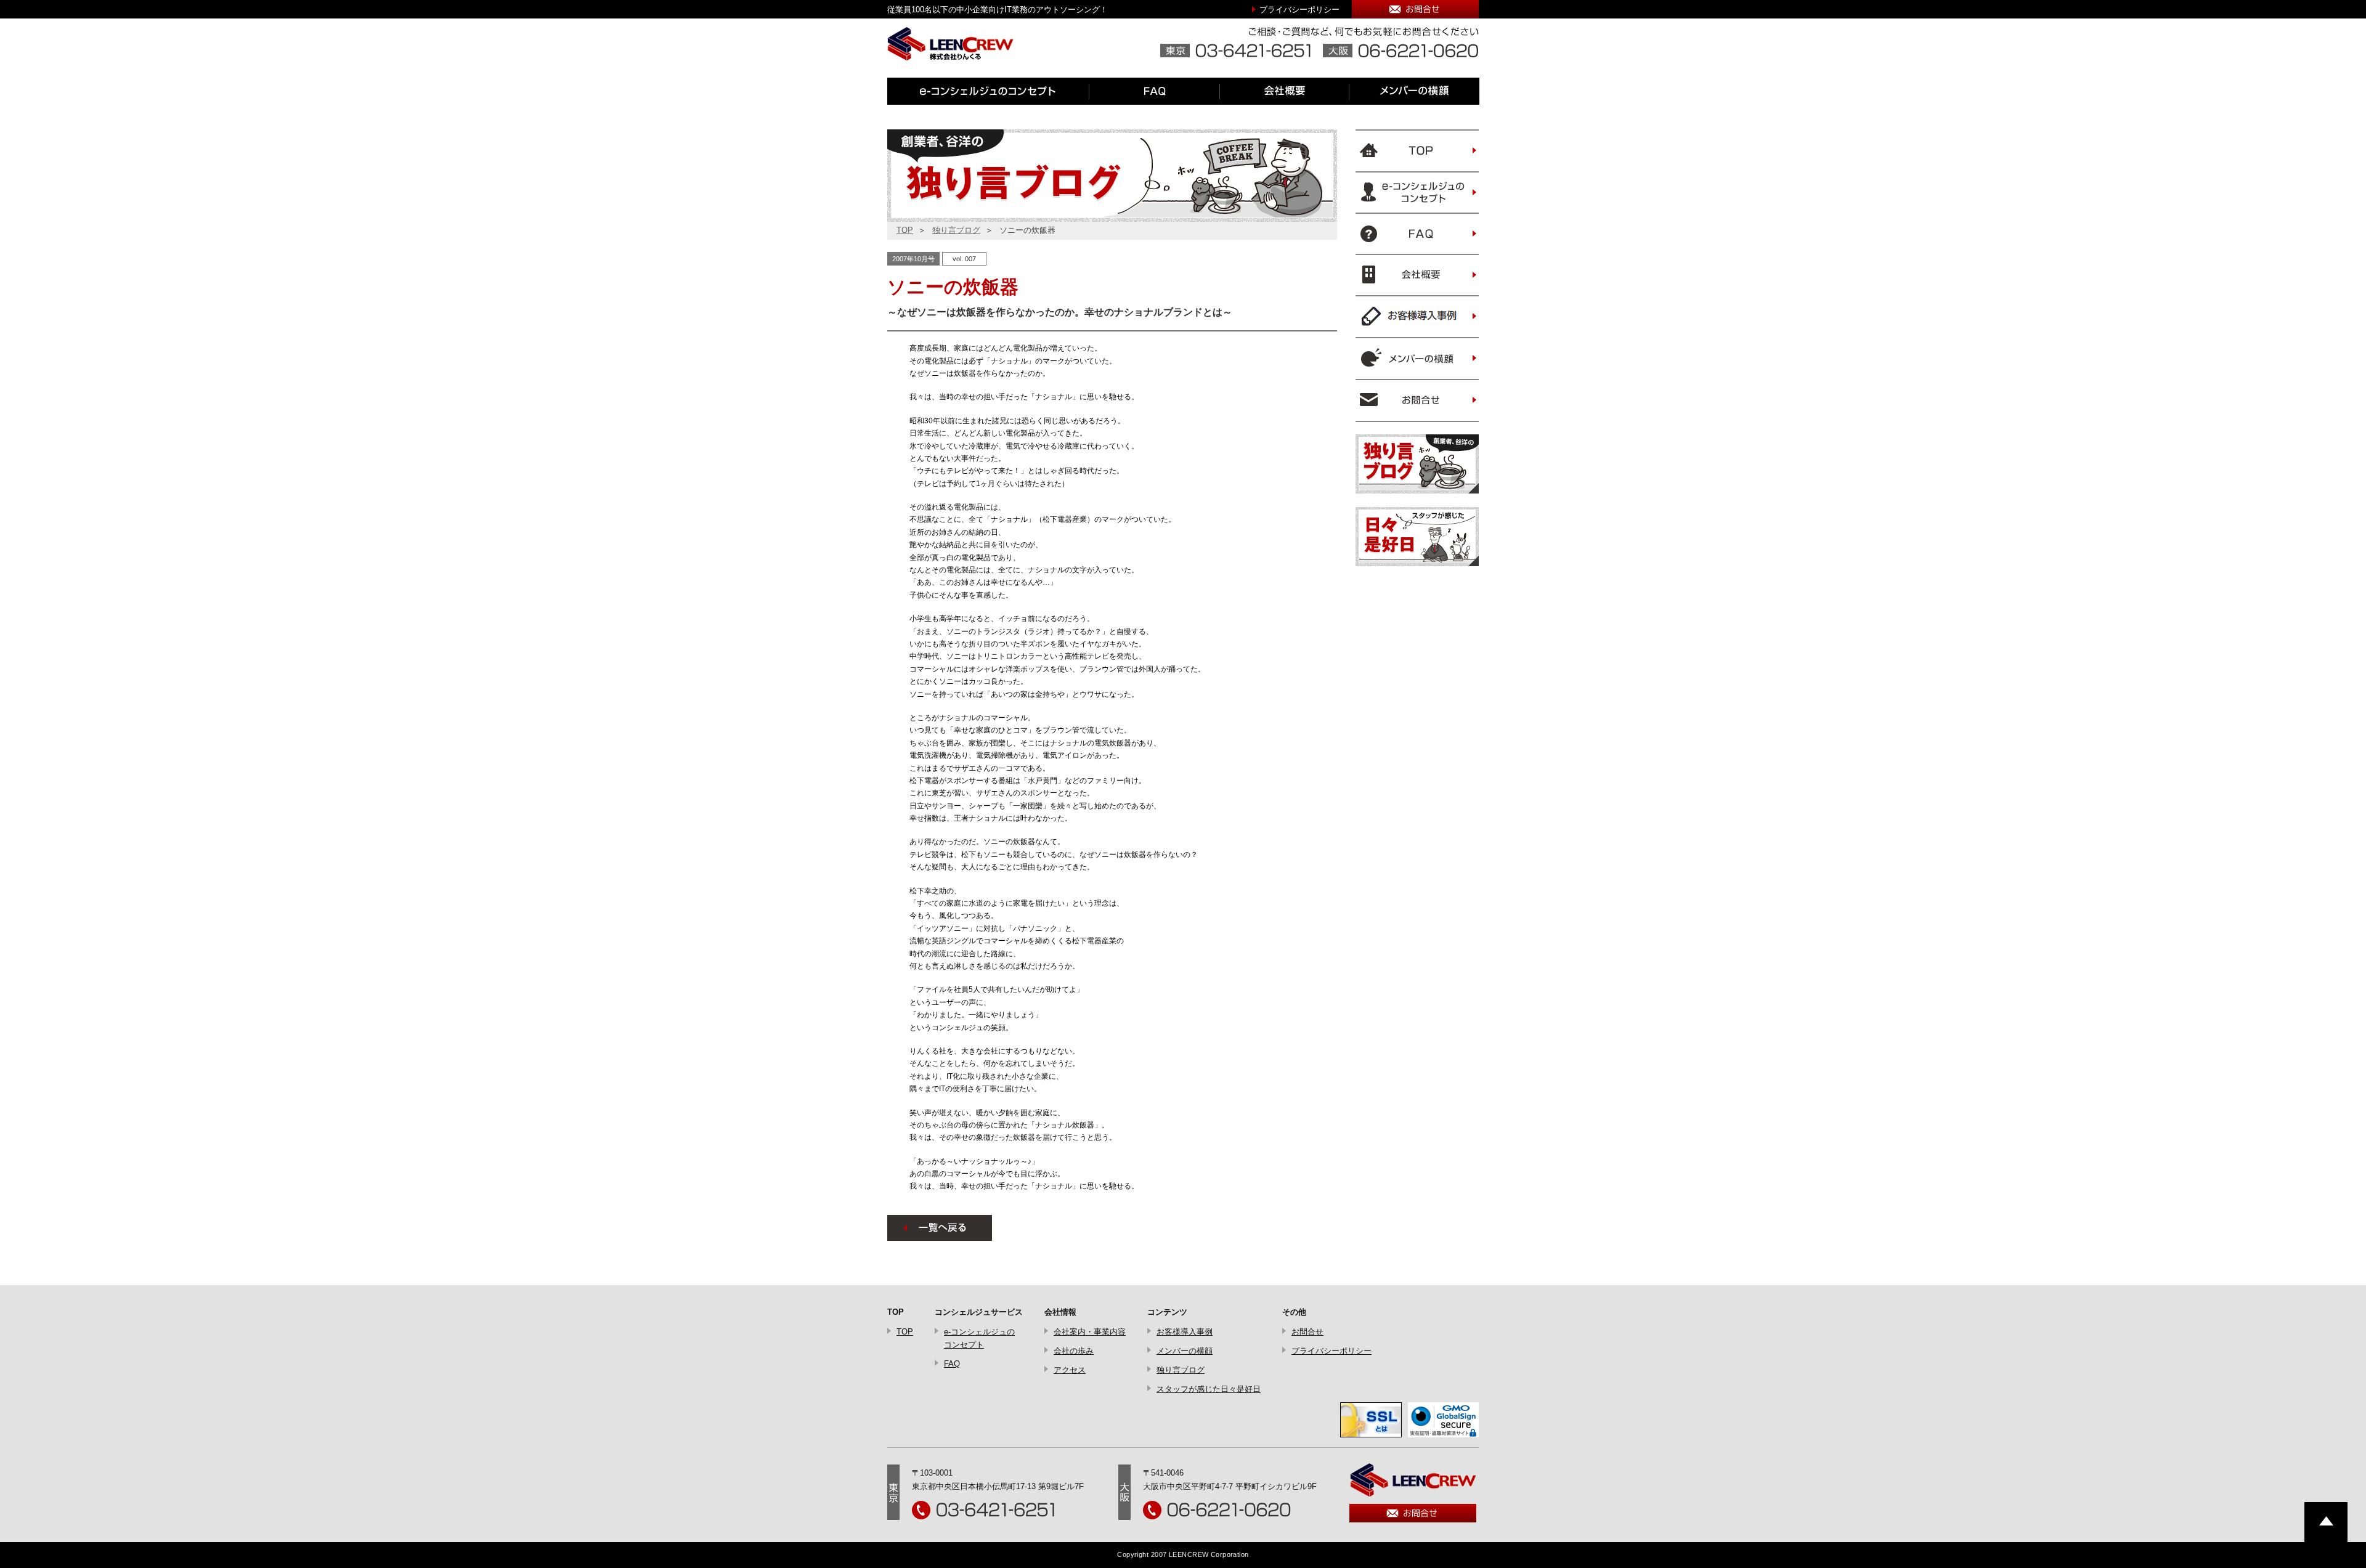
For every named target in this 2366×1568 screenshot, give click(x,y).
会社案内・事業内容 (1090, 1332)
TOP (905, 230)
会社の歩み (1074, 1351)
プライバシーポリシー (1299, 10)
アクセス (1070, 1370)
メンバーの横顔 (1185, 1351)
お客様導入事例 (1185, 1332)
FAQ (952, 1364)
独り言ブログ (956, 230)
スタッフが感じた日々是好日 (1209, 1389)
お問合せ (1307, 1332)
